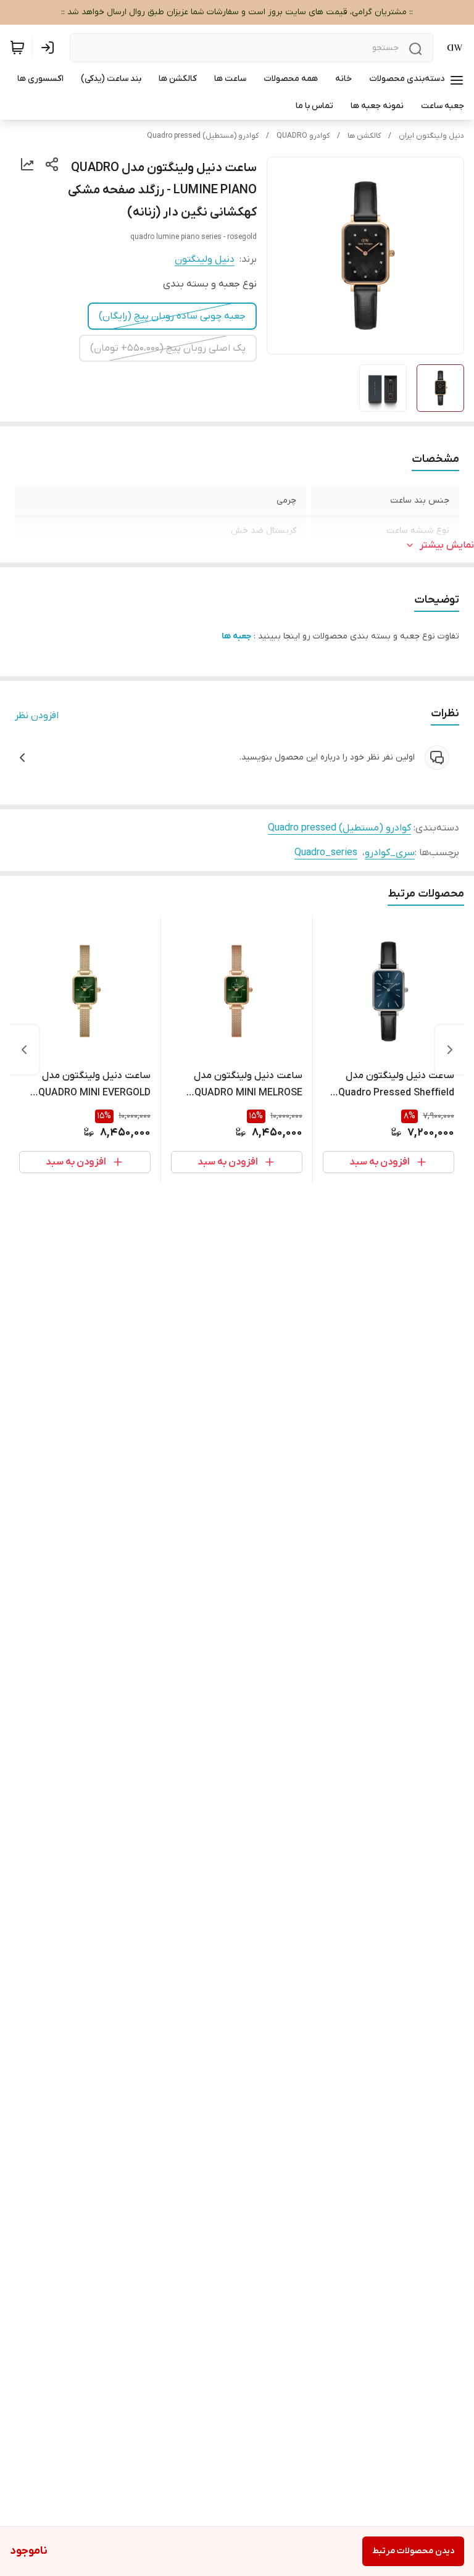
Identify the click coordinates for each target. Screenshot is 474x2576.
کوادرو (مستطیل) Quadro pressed (203, 136)
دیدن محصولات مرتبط (413, 2551)
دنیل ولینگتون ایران (431, 136)
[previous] (450, 1050)
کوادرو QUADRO (303, 136)
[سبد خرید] (17, 48)
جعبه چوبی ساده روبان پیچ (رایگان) (172, 316)
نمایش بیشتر (447, 545)
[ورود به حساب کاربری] (50, 48)
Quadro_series (326, 853)
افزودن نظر (37, 716)
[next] (24, 1050)
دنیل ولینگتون (205, 259)
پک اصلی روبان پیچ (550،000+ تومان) (168, 348)
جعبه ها (236, 636)
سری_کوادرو (390, 853)
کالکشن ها (364, 136)
